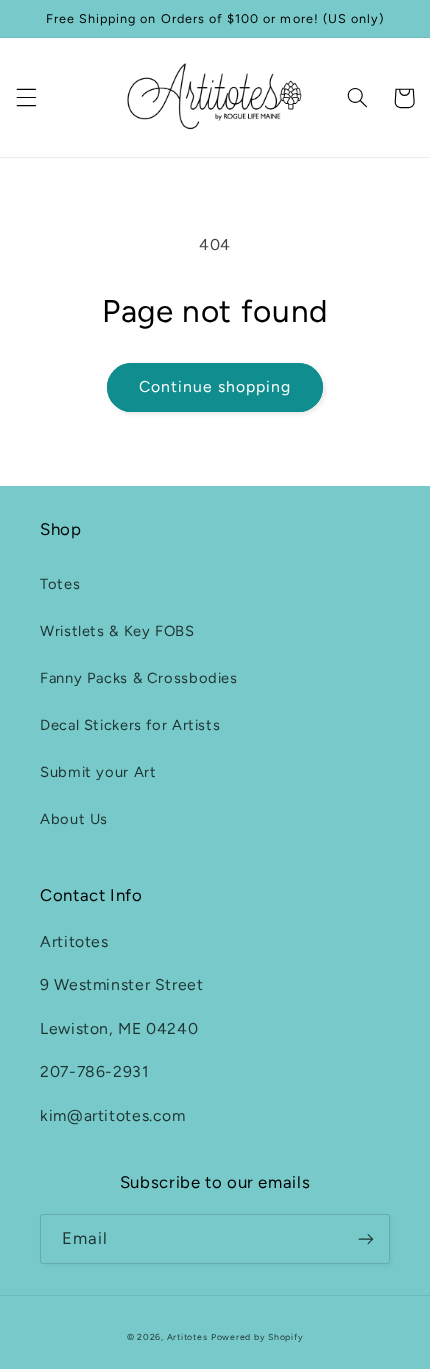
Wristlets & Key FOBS (117, 631)
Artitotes (187, 1337)
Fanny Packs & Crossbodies (139, 678)
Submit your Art (98, 772)
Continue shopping (215, 386)
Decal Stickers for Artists (130, 725)
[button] (26, 98)
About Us (74, 819)
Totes (60, 584)
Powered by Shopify (257, 1337)
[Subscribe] (366, 1238)
